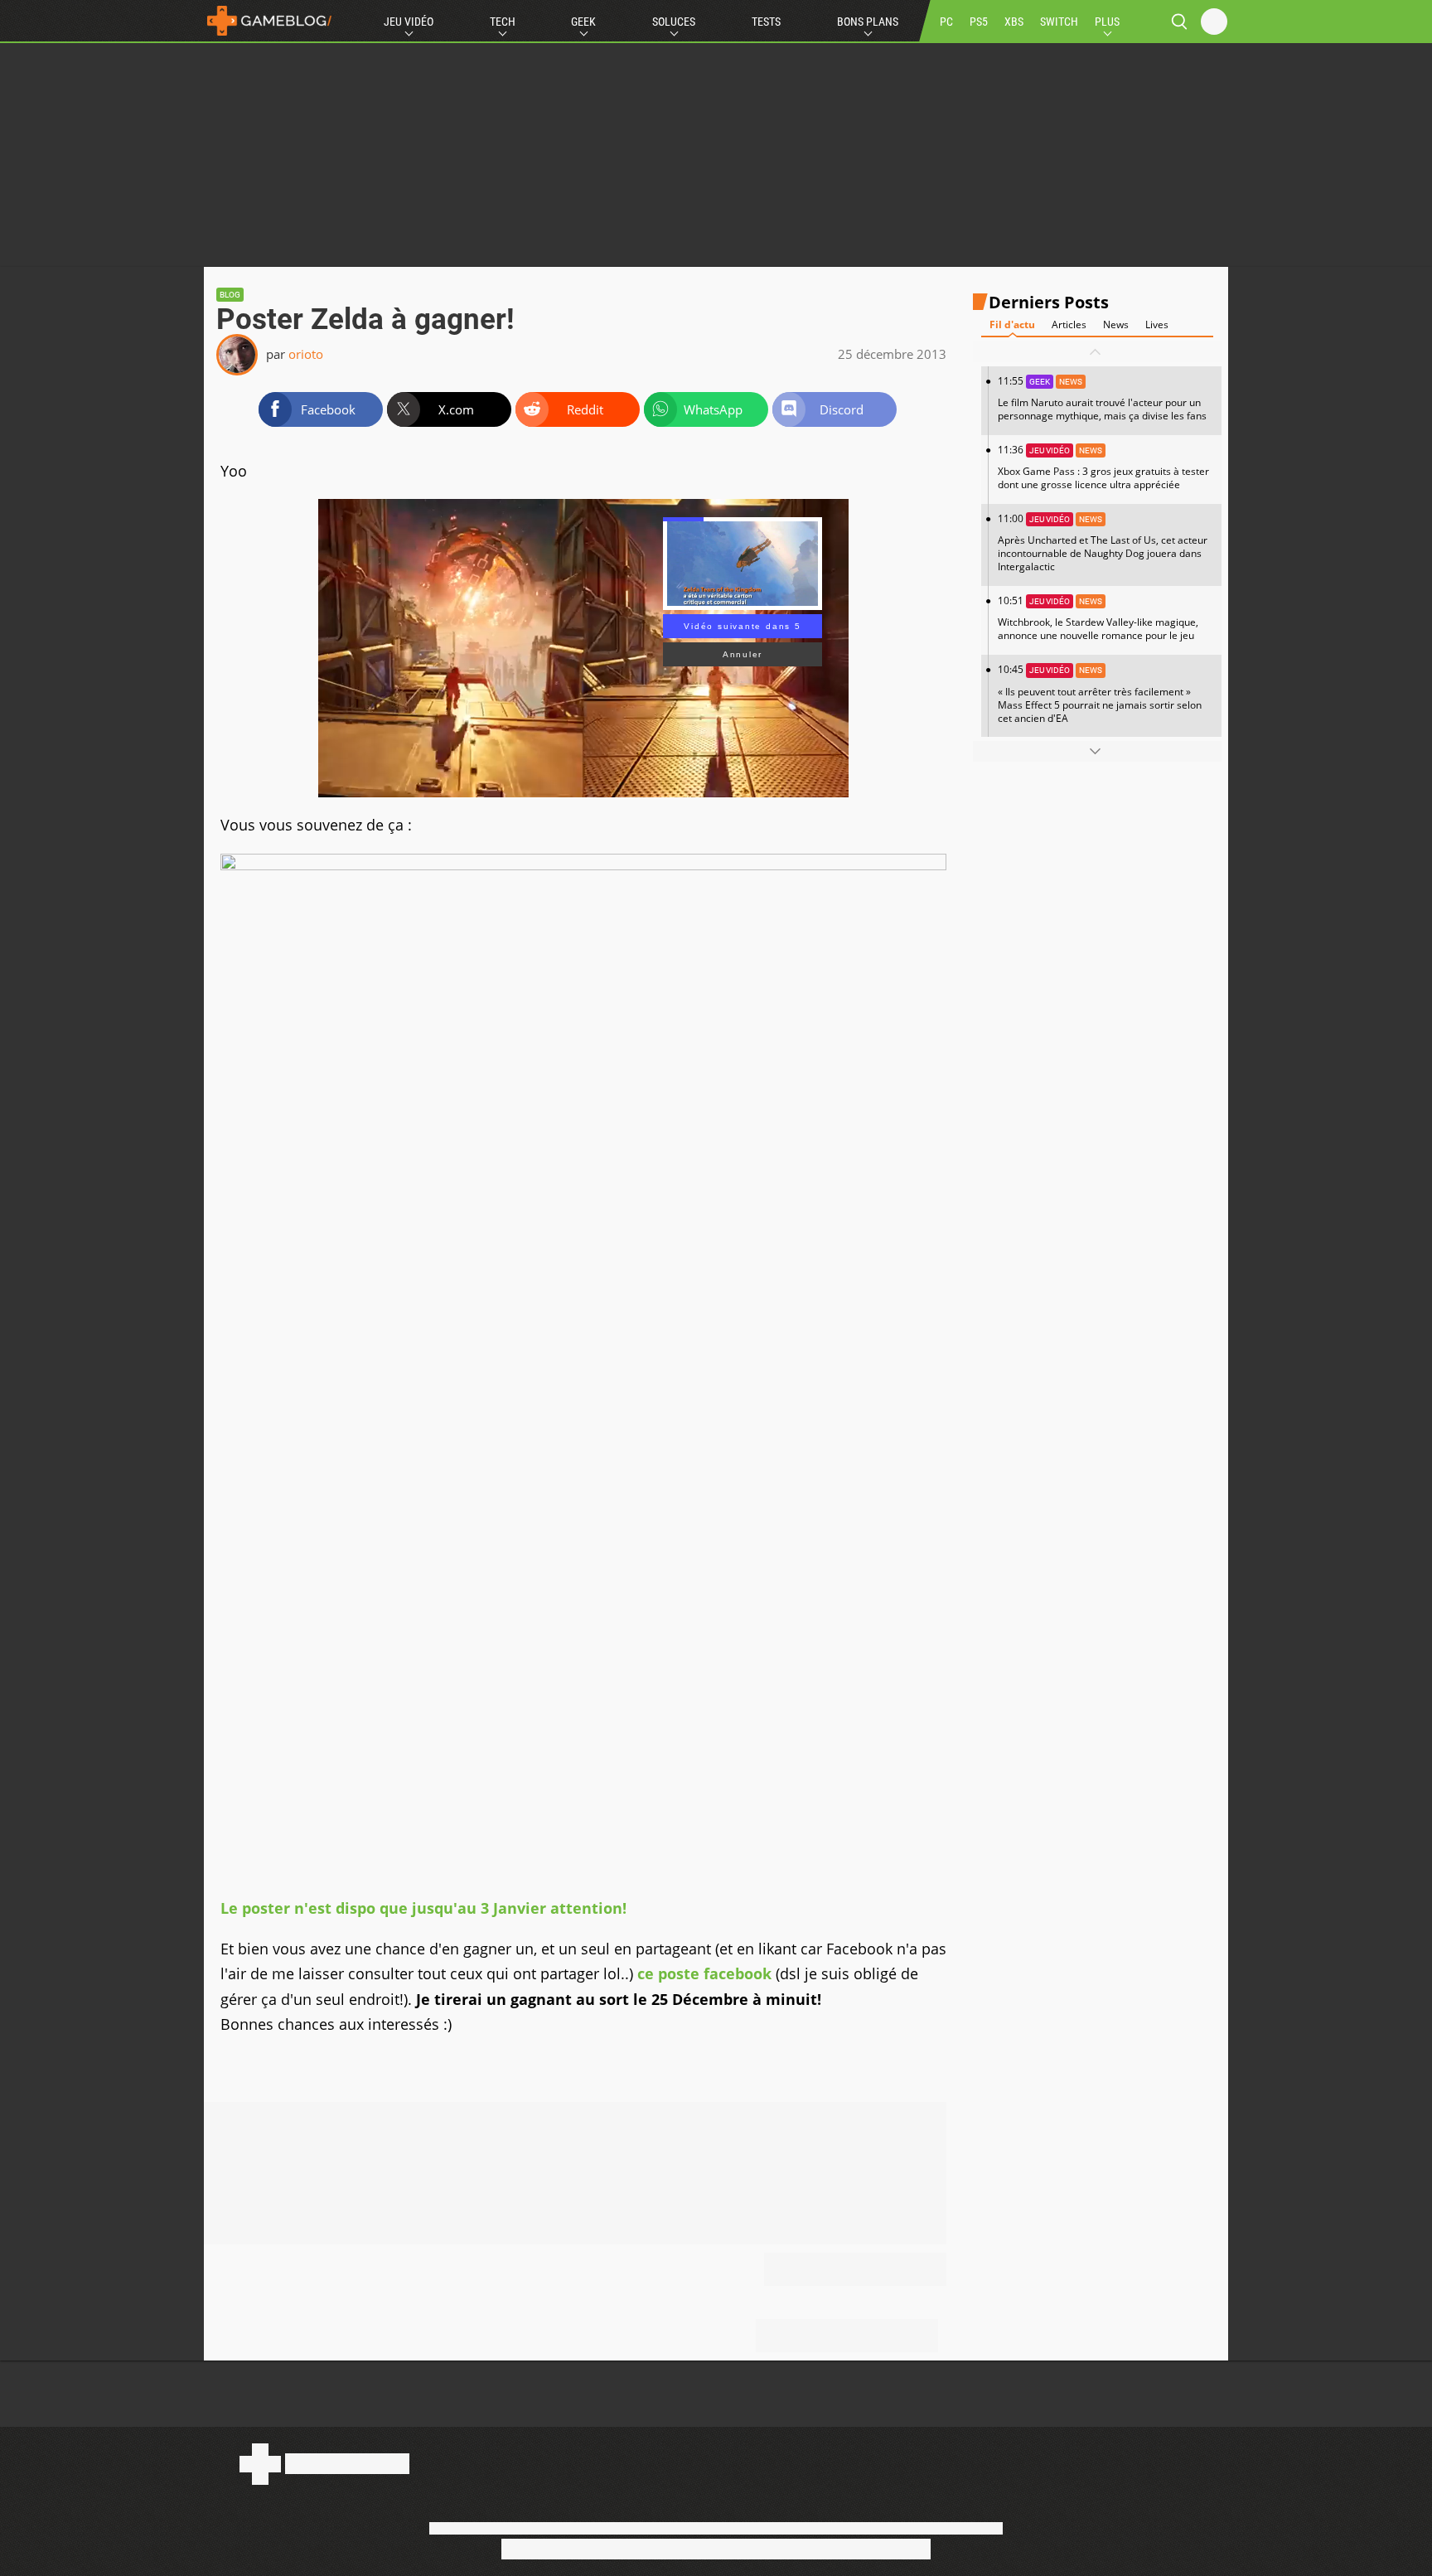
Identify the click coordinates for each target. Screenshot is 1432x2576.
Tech (503, 22)
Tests (766, 22)
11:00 (1103, 542)
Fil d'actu (1012, 324)
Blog (230, 295)
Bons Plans (868, 22)
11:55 (1102, 398)
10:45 (1100, 693)
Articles (1069, 324)
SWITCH (1059, 22)
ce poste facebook (704, 1973)
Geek (583, 22)
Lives (1157, 324)
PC (946, 22)
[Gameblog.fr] (269, 21)
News (1116, 324)
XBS (1014, 22)
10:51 (1098, 618)
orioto (306, 354)
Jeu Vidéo (409, 22)
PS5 (979, 22)
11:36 (1103, 467)
